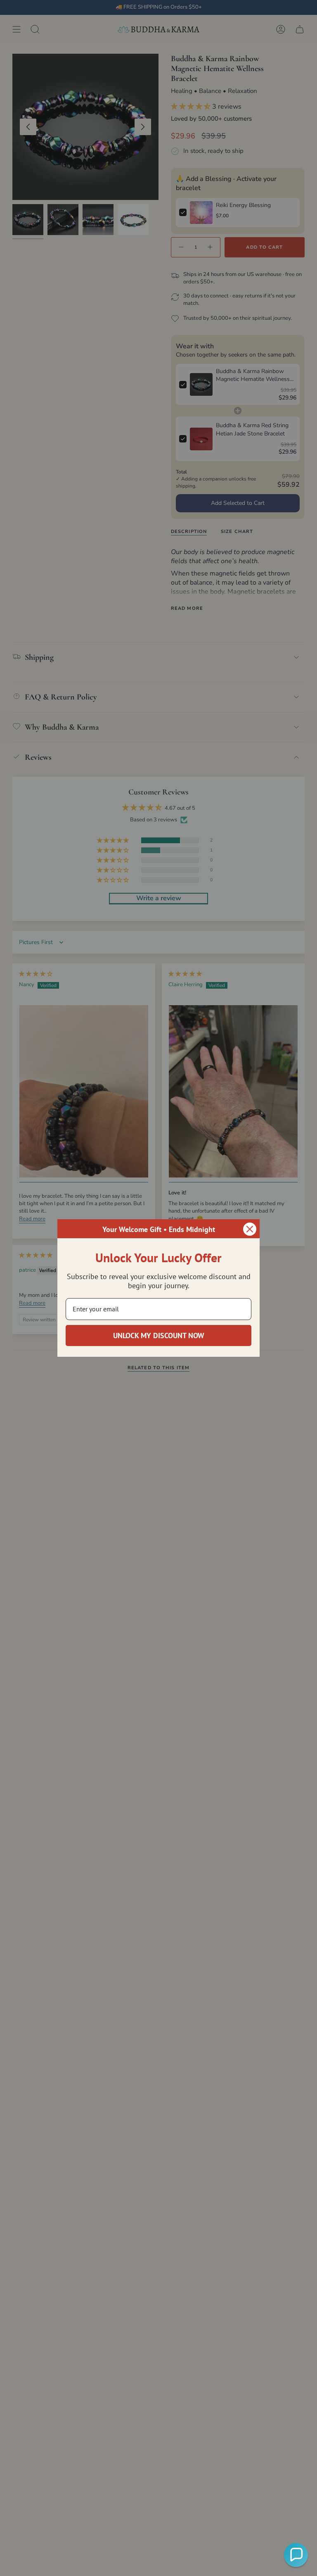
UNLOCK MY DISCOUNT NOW (159, 1336)
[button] (296, 2555)
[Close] (250, 1229)
